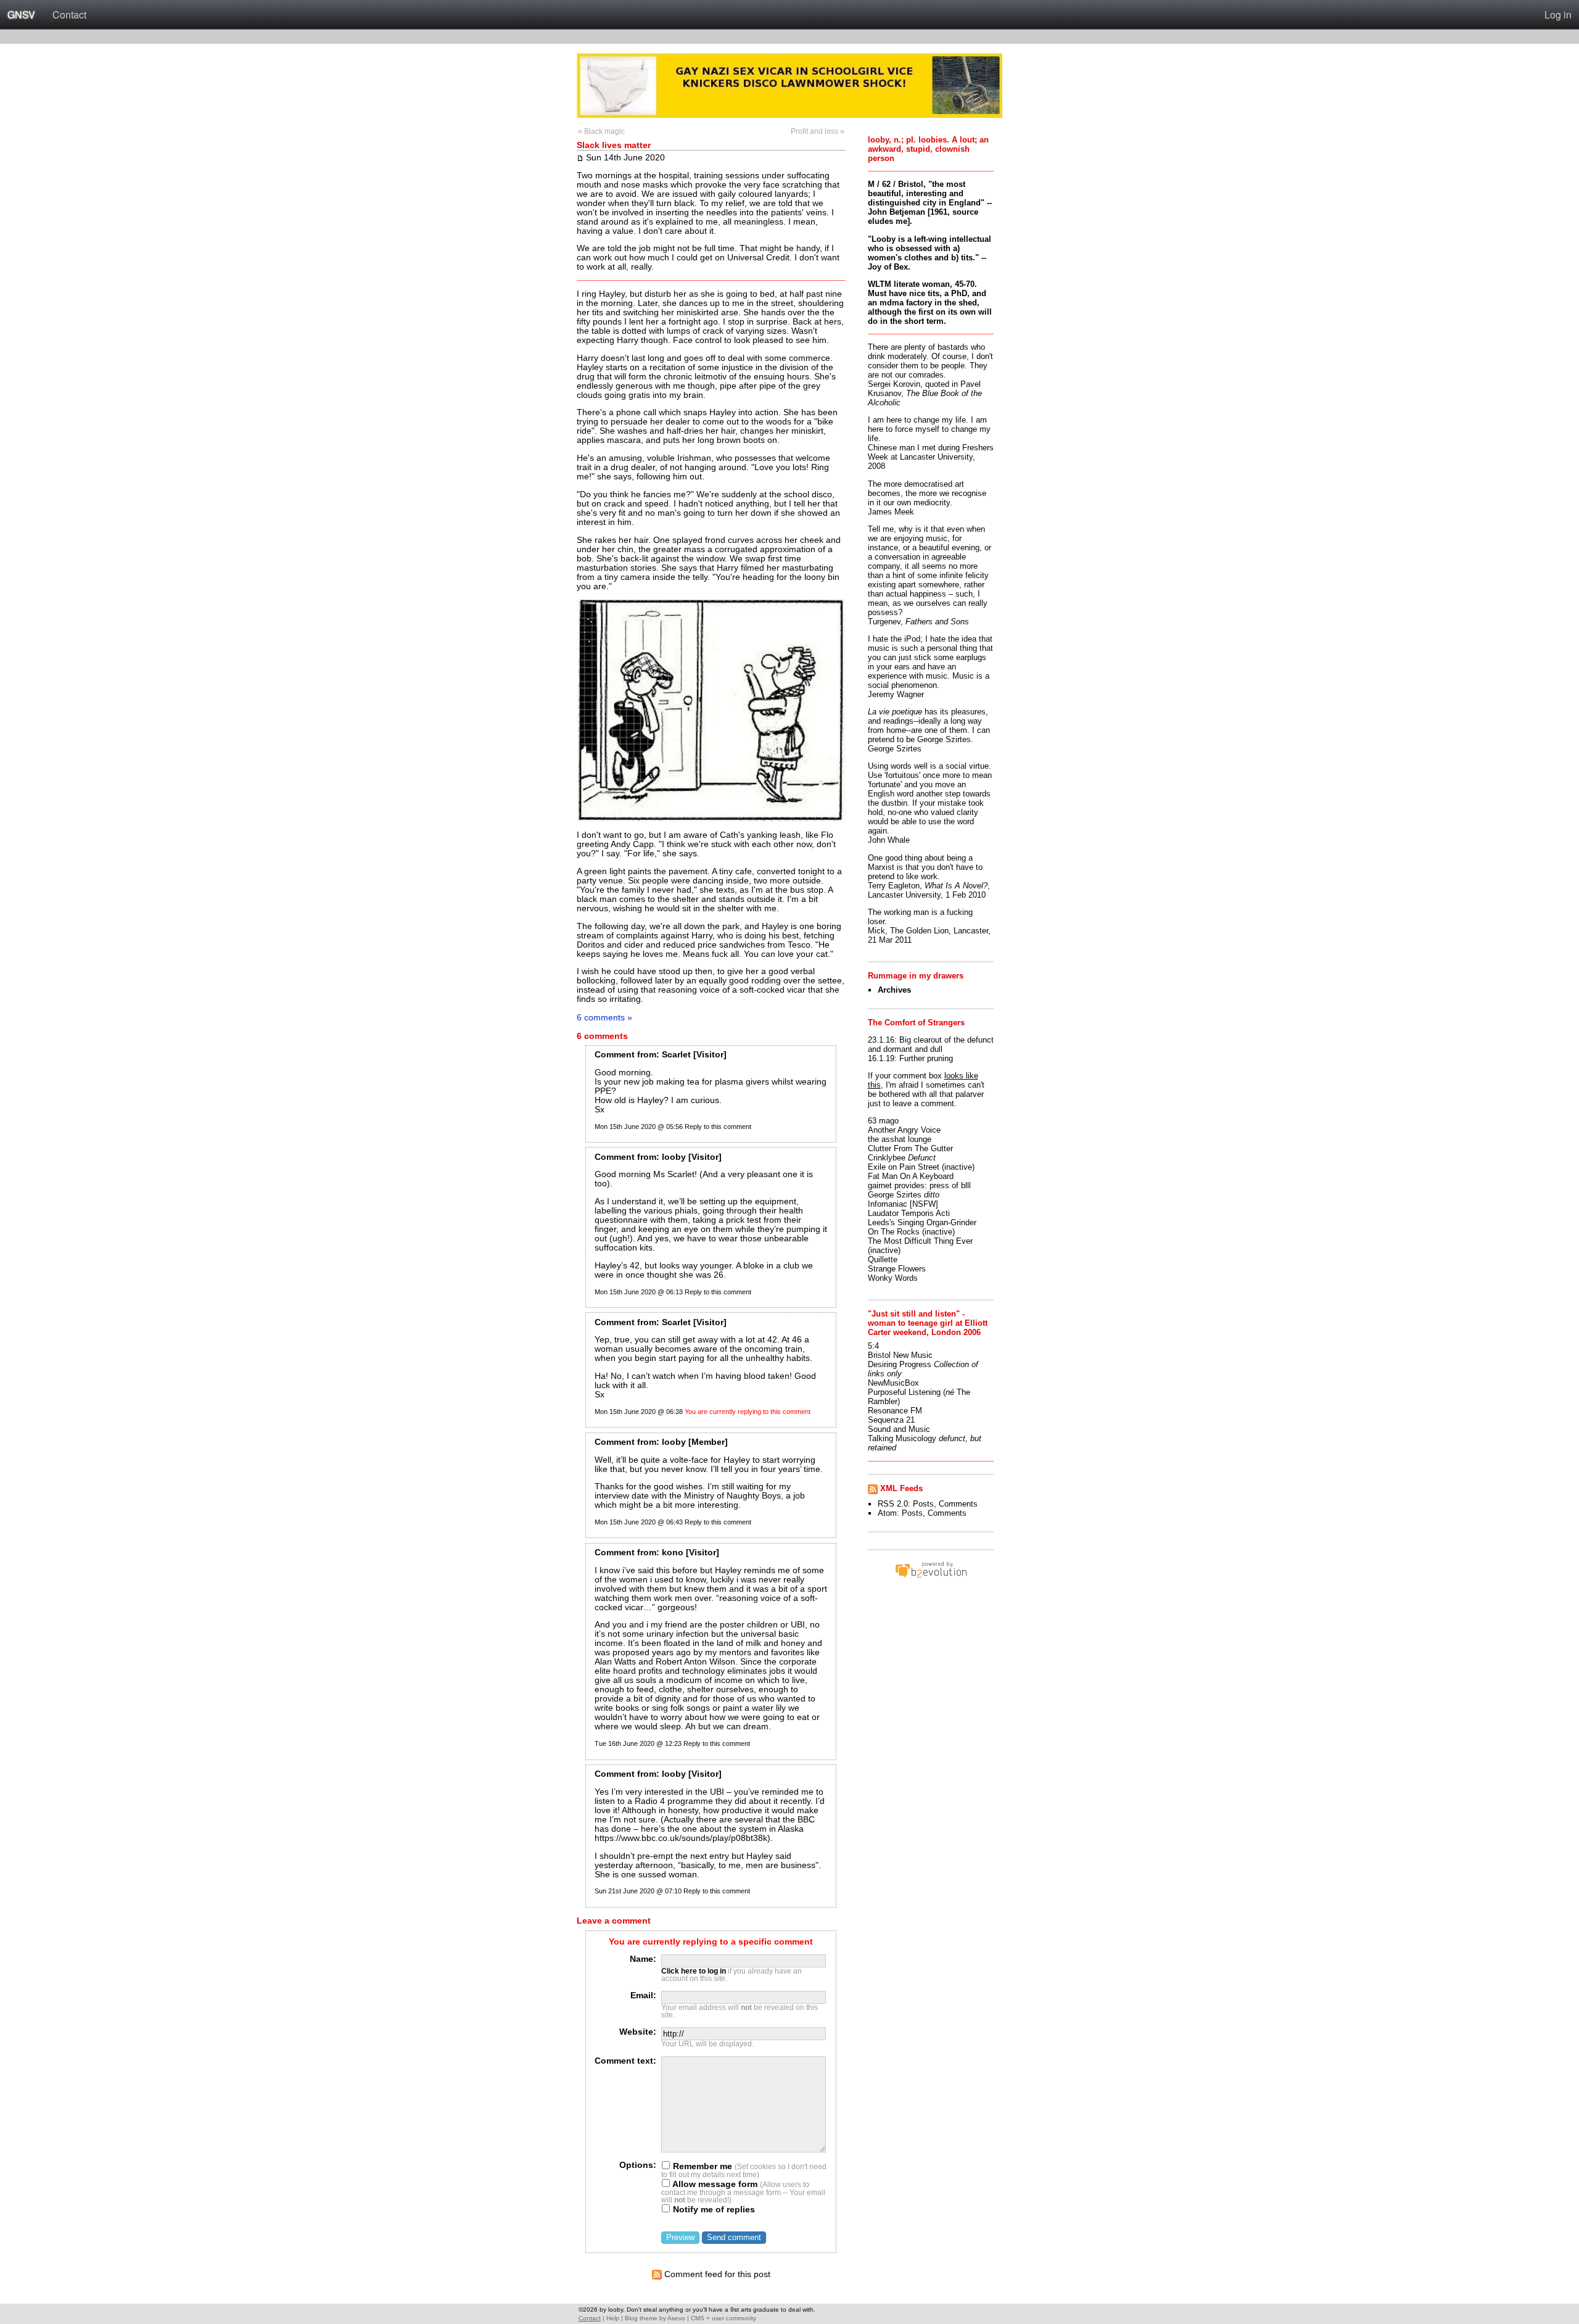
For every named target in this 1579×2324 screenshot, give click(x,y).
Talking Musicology (902, 1438)
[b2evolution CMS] (931, 1577)
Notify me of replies (713, 2210)
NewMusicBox (893, 1383)
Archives (894, 990)
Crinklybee (887, 1158)
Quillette (883, 1259)
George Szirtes (895, 1195)
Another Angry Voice (904, 1130)
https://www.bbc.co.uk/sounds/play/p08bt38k (681, 1838)
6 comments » (604, 1017)
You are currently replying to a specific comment (711, 1942)
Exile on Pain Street (904, 1167)
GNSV (21, 14)
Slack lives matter (614, 145)
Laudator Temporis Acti (909, 1213)
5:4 (873, 1346)
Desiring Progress (900, 1364)
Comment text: (625, 2061)
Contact (69, 14)
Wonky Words (893, 1278)
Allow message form (714, 2184)
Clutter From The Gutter (910, 1148)
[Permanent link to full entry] (580, 157)
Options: (638, 2165)
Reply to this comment (718, 1127)
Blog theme (641, 2318)
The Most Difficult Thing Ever (920, 1241)
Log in (1558, 14)
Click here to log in (694, 1971)
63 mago (883, 1121)
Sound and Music (899, 1429)
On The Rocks (894, 1232)
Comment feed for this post (716, 2274)
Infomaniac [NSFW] (903, 1204)
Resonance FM (895, 1411)
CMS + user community (724, 2318)
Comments (958, 1504)
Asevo (676, 2318)
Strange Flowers (897, 1269)
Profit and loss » (818, 131)
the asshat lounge (900, 1139)
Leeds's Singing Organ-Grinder (922, 1222)
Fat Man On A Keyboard (911, 1176)
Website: (638, 2032)
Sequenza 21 (891, 1420)
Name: (643, 1959)
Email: (643, 1995)
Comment (615, 1055)
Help (613, 2318)
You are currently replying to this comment (748, 1412)
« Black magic (601, 131)
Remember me (701, 2166)
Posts (923, 1504)
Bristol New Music (900, 1355)
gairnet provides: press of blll (919, 1185)
